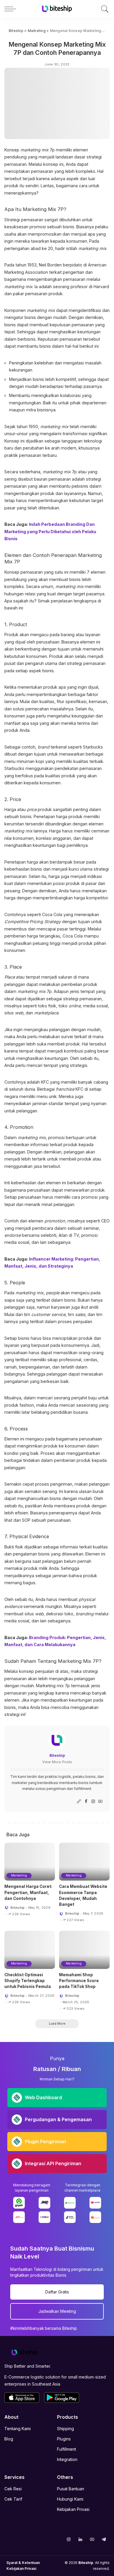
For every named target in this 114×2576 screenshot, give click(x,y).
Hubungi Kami (70, 2499)
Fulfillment (66, 2449)
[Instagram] (93, 1801)
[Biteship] (57, 9)
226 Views (21, 1914)
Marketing (19, 1875)
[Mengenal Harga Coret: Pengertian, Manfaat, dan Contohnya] (30, 1862)
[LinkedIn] (80, 2539)
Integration (67, 2459)
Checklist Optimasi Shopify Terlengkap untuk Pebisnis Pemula (28, 1981)
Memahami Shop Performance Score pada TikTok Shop (79, 1981)
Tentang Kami (18, 2429)
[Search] (104, 9)
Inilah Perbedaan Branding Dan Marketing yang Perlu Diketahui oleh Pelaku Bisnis (50, 531)
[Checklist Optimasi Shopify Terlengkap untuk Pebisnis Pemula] (30, 1950)
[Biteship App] (22, 2398)
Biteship (57, 1755)
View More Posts (57, 1762)
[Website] (79, 1801)
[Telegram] (104, 2539)
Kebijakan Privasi (73, 2509)
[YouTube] (100, 1801)
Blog (9, 2439)
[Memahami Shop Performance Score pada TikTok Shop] (84, 1950)
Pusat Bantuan (71, 2489)
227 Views (75, 1920)
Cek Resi (13, 2489)
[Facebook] (86, 1801)
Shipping (65, 2429)
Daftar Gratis (57, 2292)
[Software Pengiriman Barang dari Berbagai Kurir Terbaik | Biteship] (25, 2352)
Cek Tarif (13, 2499)
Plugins (64, 2439)
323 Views (76, 2009)
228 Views (21, 2002)
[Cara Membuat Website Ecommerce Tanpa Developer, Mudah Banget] (84, 1862)
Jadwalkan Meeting (57, 2311)
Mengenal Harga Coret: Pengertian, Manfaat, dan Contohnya (28, 1892)
